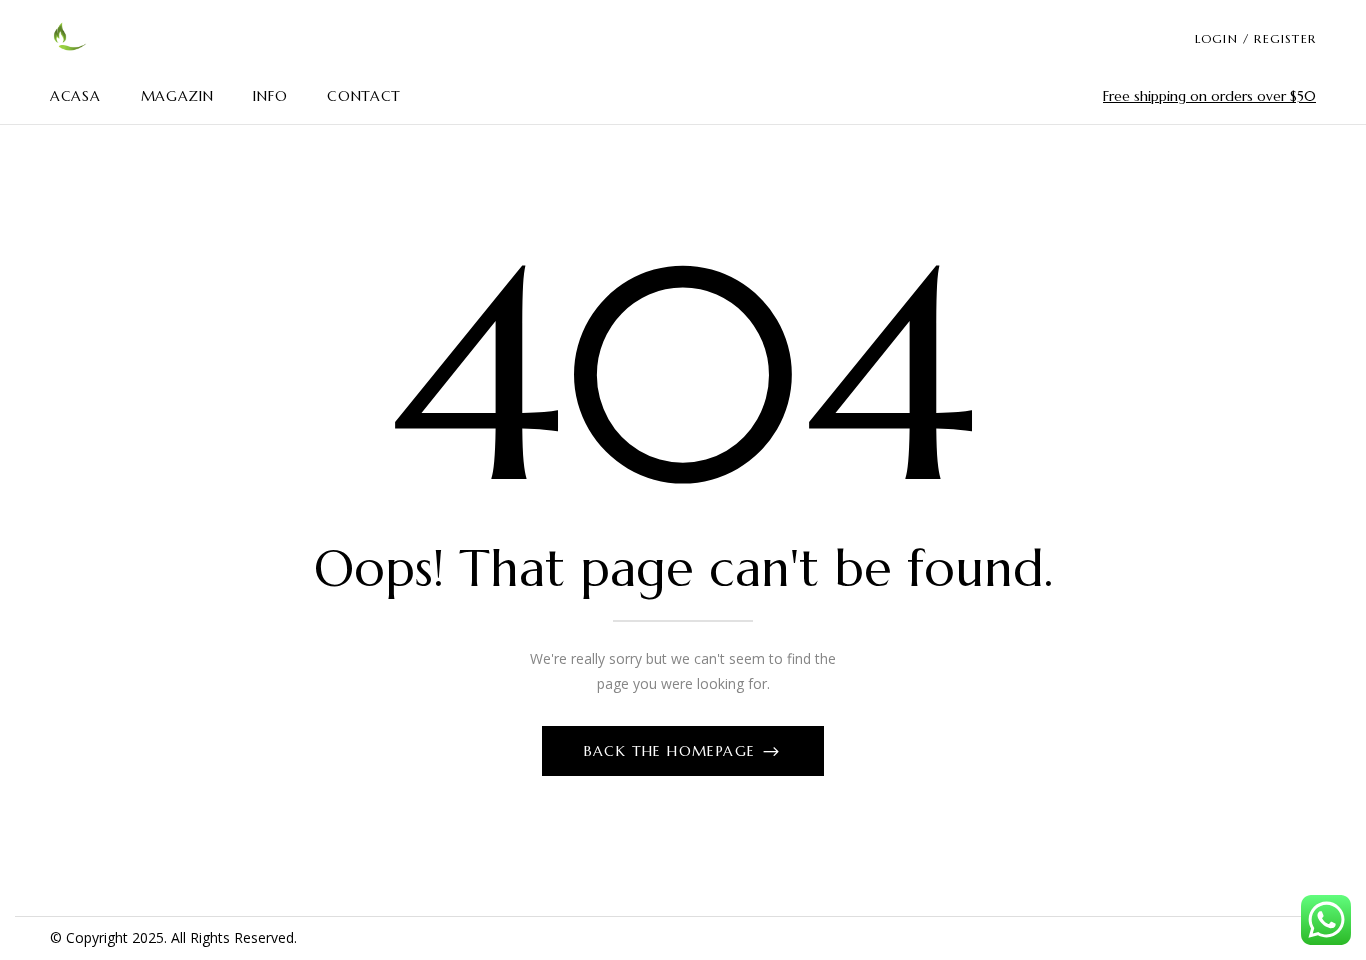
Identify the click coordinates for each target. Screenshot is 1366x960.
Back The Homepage (672, 751)
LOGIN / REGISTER (1255, 38)
